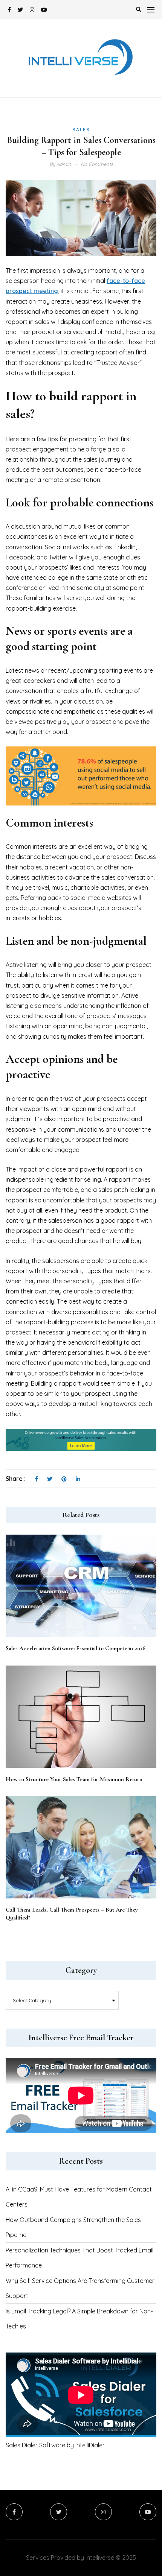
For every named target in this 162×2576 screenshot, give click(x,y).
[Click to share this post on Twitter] (50, 1479)
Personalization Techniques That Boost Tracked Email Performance (79, 2258)
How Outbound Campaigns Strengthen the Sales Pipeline (73, 2227)
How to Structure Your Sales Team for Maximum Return (74, 1779)
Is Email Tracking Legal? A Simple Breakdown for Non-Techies (79, 2319)
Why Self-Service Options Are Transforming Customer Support (80, 2288)
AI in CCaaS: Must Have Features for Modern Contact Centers (79, 2197)
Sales (81, 130)
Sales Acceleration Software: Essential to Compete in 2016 (76, 1648)
